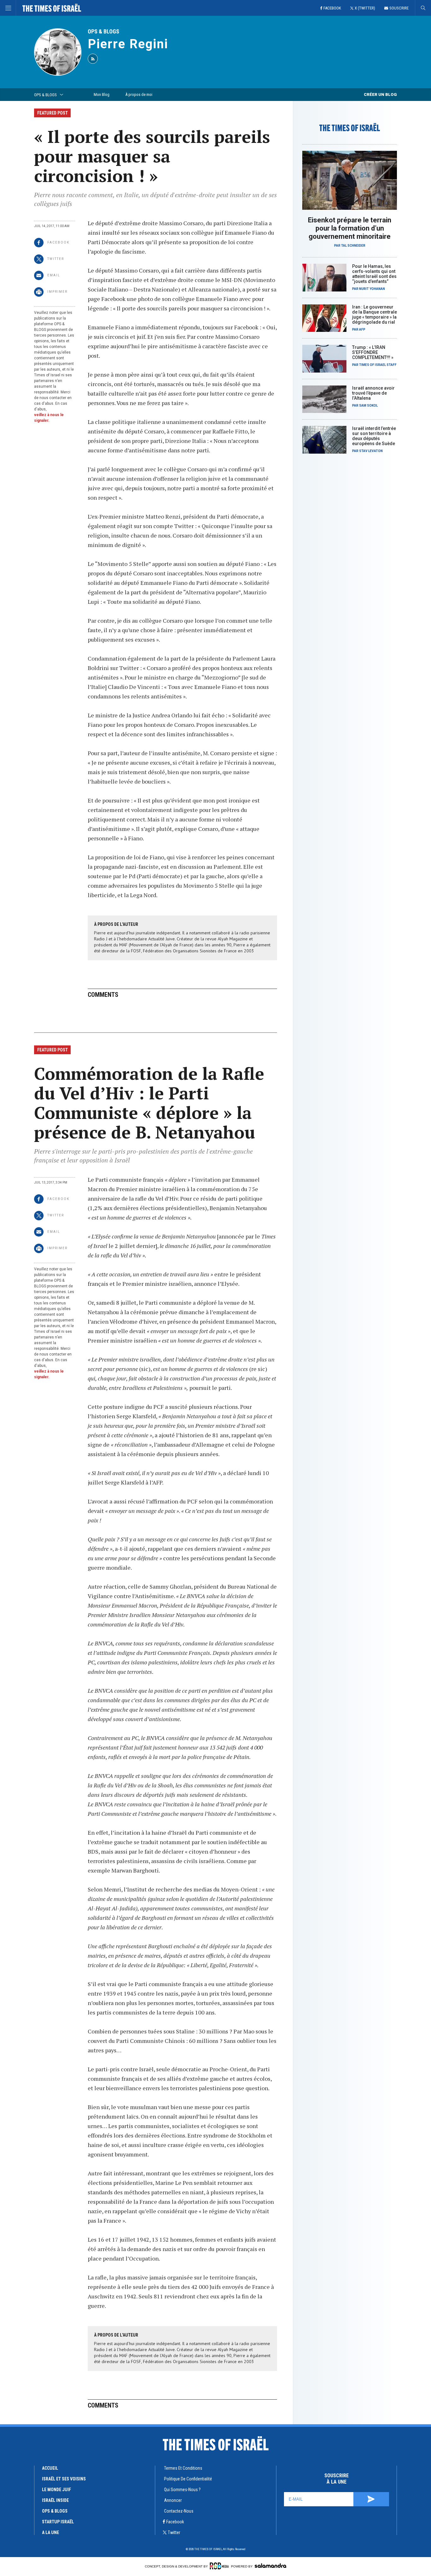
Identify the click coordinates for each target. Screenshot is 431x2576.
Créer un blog (380, 94)
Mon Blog (102, 94)
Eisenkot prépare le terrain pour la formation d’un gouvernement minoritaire (350, 228)
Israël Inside (55, 2500)
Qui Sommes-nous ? (182, 2490)
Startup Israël (58, 2522)
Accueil (50, 2468)
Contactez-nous (179, 2511)
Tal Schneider (353, 246)
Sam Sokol (368, 406)
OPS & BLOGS (103, 31)
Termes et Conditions (183, 2468)
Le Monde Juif (56, 2490)
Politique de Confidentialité (188, 2479)
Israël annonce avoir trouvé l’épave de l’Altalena (373, 393)
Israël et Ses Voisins (64, 2479)
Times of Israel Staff (378, 365)
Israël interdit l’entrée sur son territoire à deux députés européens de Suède (374, 436)
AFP (362, 329)
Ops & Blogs (55, 2511)
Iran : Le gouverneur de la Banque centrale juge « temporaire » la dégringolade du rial (375, 315)
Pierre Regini (128, 44)
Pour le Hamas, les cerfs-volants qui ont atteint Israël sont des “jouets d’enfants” (374, 274)
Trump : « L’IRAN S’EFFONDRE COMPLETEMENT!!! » (373, 352)
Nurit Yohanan (372, 289)
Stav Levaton (371, 451)
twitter (174, 2532)
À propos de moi (139, 94)
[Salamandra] (270, 2566)
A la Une (50, 2532)
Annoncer (173, 2500)
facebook (175, 2522)
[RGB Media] (219, 2566)
